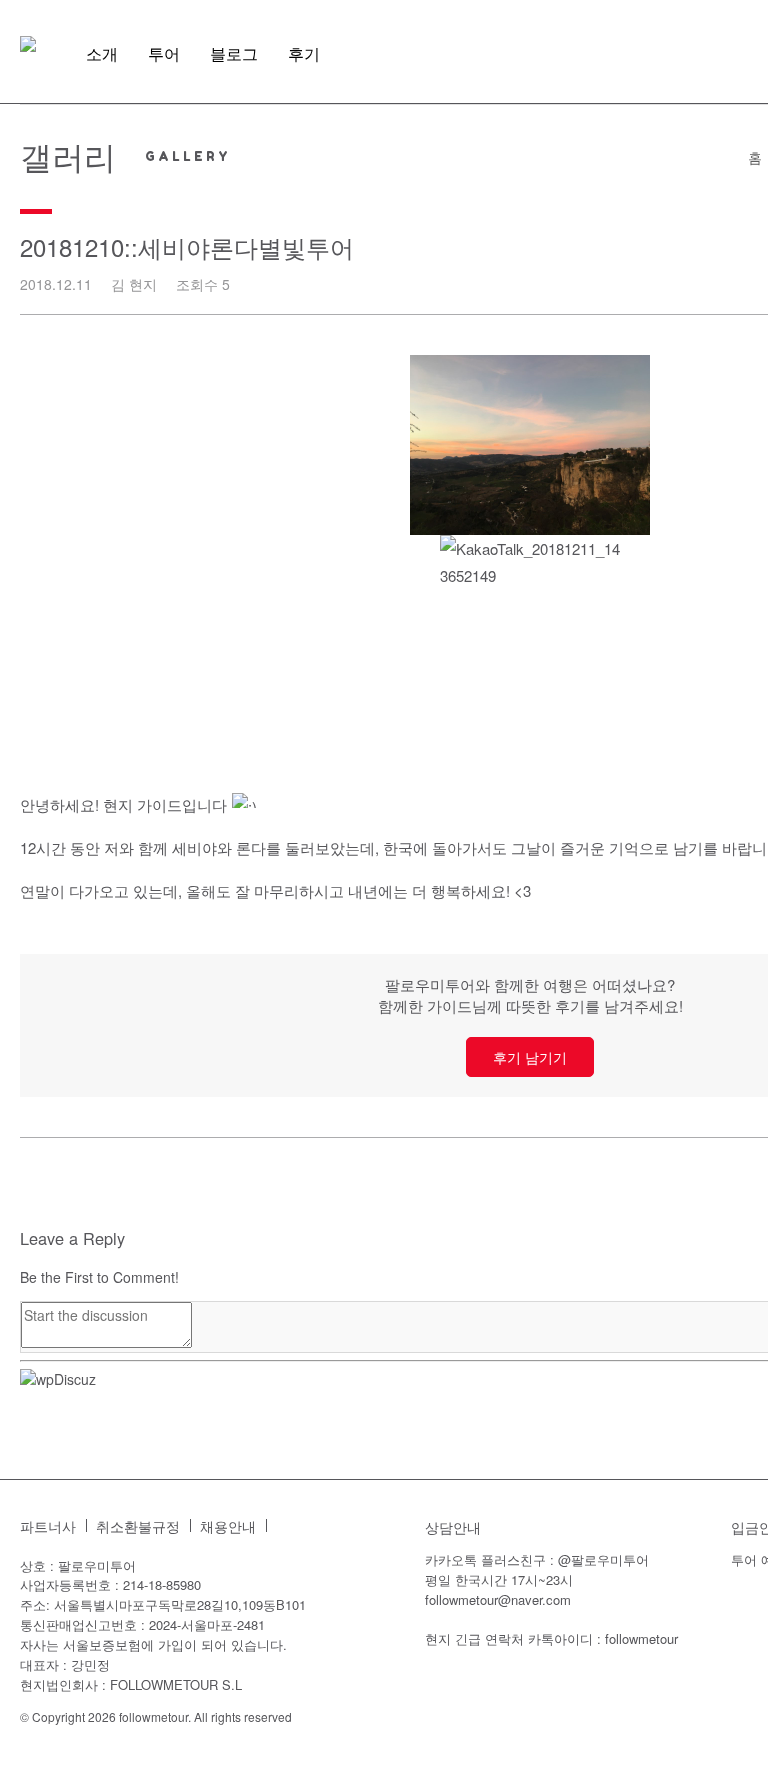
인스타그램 (292, 1526)
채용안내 (228, 1526)
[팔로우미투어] (28, 44)
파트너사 (48, 1526)
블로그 (234, 54)
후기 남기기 (530, 1057)
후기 (304, 54)
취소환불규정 (138, 1526)
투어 (164, 54)
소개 (102, 54)
